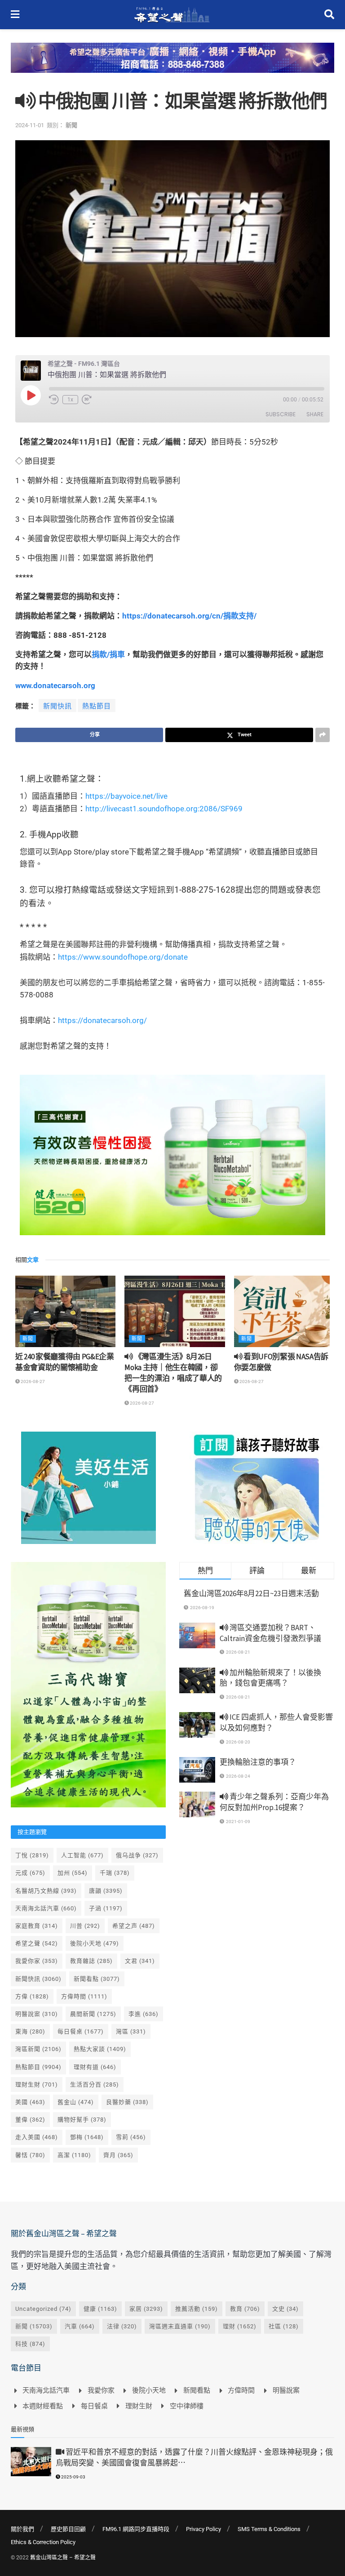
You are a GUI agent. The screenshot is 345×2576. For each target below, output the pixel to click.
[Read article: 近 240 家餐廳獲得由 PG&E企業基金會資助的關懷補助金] (65, 1312)
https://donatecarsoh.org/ (102, 1020)
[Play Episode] (31, 395)
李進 (144, 2014)
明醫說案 (37, 2014)
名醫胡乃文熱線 (46, 1891)
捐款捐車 (108, 654)
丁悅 (32, 1855)
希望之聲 (37, 1943)
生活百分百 (95, 2084)
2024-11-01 (30, 125)
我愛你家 (37, 1961)
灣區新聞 (38, 2049)
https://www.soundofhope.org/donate (123, 957)
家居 (146, 2309)
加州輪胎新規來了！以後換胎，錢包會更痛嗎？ (270, 1678)
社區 (284, 2326)
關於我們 (22, 2529)
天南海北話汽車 (46, 1908)
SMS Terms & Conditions (269, 2529)
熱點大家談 (100, 2049)
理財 (240, 2326)
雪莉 (131, 2137)
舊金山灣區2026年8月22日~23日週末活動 (251, 1593)
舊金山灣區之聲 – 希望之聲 (63, 2558)
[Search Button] (329, 15)
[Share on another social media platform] (323, 735)
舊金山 (76, 2102)
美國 (30, 2102)
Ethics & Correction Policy (43, 2542)
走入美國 (37, 2137)
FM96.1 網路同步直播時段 (136, 2529)
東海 (30, 2031)
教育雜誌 (91, 1961)
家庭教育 (37, 1926)
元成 (30, 1873)
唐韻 (106, 1891)
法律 (122, 2326)
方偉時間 (84, 1996)
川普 (85, 1926)
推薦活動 (197, 2309)
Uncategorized (43, 2309)
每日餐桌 (81, 2031)
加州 (73, 1873)
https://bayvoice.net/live (126, 796)
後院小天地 (95, 1943)
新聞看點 (97, 1979)
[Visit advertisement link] (172, 65)
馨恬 (30, 2155)
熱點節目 (97, 706)
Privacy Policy (203, 2529)
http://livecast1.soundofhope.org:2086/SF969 (164, 809)
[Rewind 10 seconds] (54, 400)
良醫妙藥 (127, 2102)
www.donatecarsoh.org (55, 685)
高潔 (74, 2155)
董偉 (30, 2120)
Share (315, 414)
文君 (140, 1961)
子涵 (106, 1908)
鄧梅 (87, 2137)
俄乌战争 (137, 1855)
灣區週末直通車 (180, 2326)
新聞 (71, 125)
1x (70, 400)
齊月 (118, 2155)
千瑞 (115, 1873)
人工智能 (82, 1855)
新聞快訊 (57, 706)
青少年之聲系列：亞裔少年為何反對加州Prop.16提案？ (274, 1802)
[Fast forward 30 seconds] (87, 400)
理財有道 (95, 2067)
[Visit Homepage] (172, 15)
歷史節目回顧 (68, 2529)
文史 (285, 2309)
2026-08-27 (32, 1381)
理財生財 (37, 2084)
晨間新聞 (93, 2014)
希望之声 (134, 1926)
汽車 (80, 2326)
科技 (30, 2344)
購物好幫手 (82, 2120)
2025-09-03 (73, 2477)
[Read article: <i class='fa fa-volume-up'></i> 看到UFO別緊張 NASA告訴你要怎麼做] (284, 1312)
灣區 (131, 2031)
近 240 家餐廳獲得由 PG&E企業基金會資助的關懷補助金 (65, 1362)
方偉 (32, 1996)
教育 (245, 2309)
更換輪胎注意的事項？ (258, 1762)
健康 (100, 2309)
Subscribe (281, 414)
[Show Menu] (15, 15)
